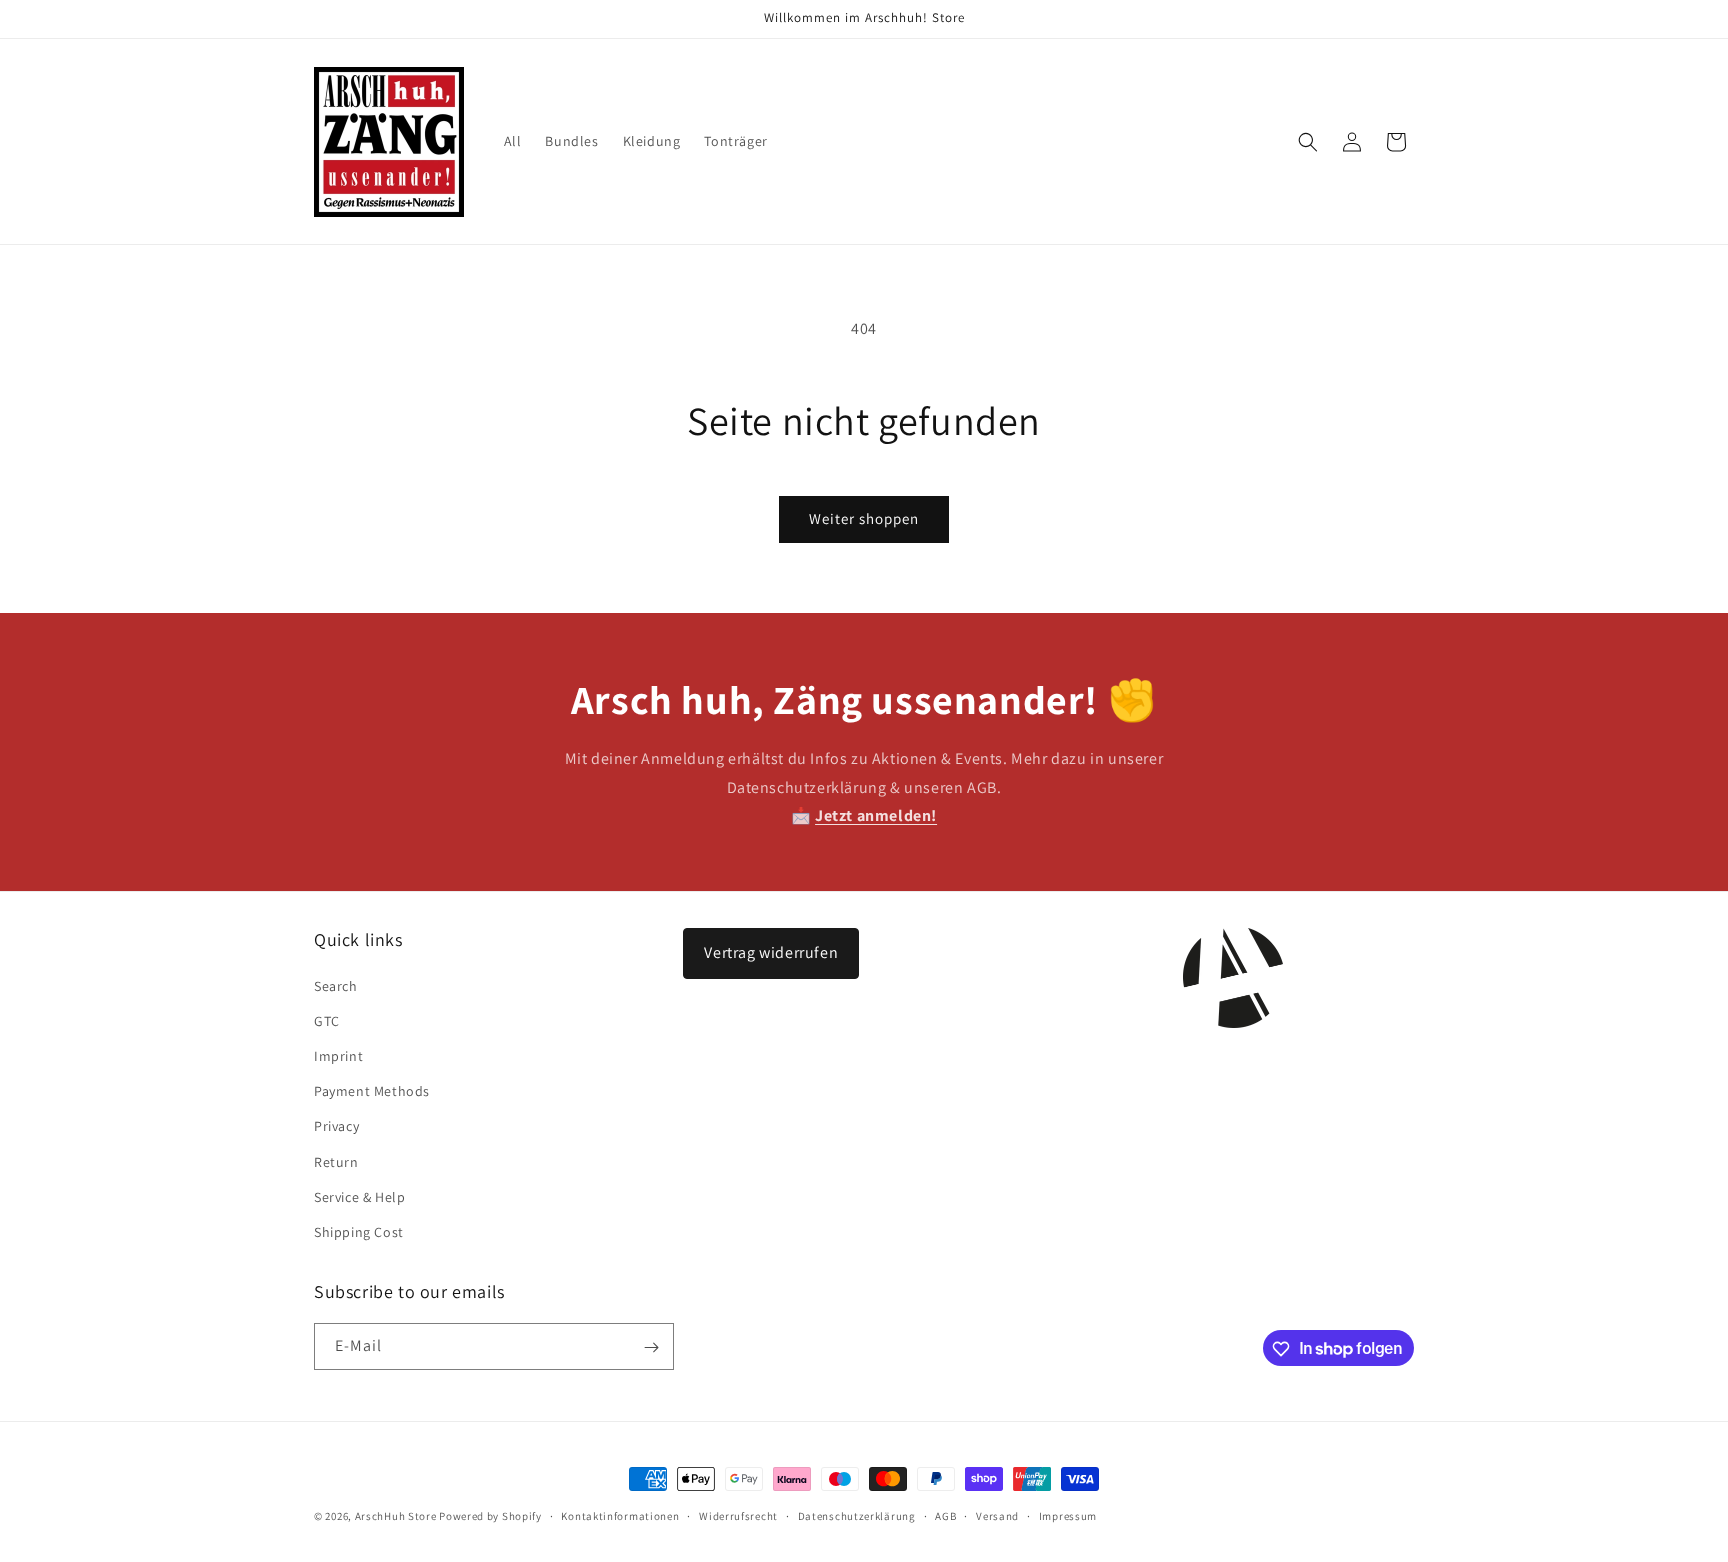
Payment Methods (372, 1091)
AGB (945, 1515)
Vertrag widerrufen (771, 952)
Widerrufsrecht (738, 1515)
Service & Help (359, 1197)
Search (336, 986)
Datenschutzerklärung (857, 1515)
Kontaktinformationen (620, 1515)
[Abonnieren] (651, 1347)
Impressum (1068, 1515)
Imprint (338, 1056)
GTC (327, 1021)
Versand (997, 1515)
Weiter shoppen (864, 518)
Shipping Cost (359, 1232)
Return (336, 1162)
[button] (1308, 142)
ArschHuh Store (396, 1516)
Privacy (336, 1126)
